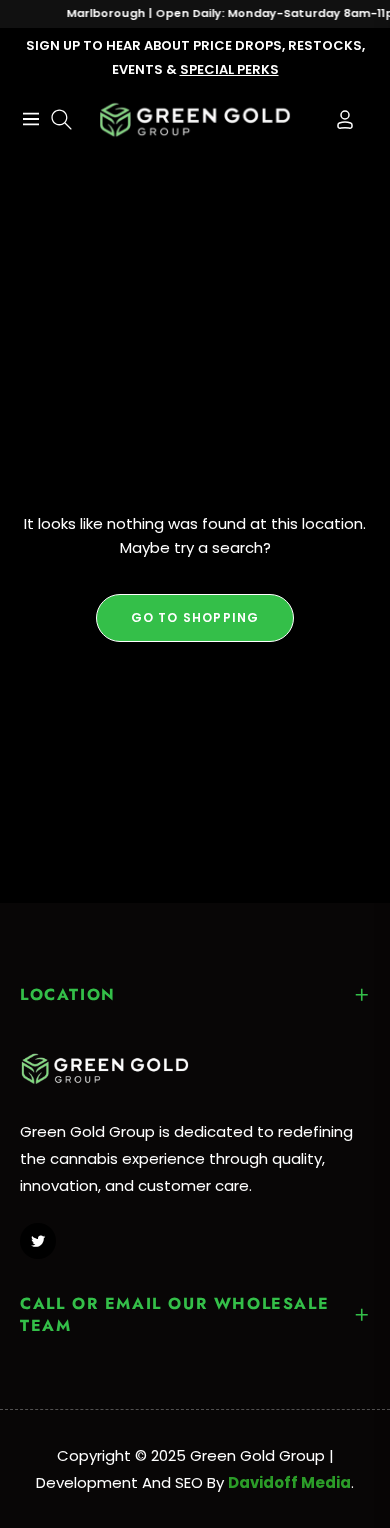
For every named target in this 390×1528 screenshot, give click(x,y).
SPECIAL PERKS (229, 69)
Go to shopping (195, 617)
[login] (337, 119)
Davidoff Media (289, 1482)
